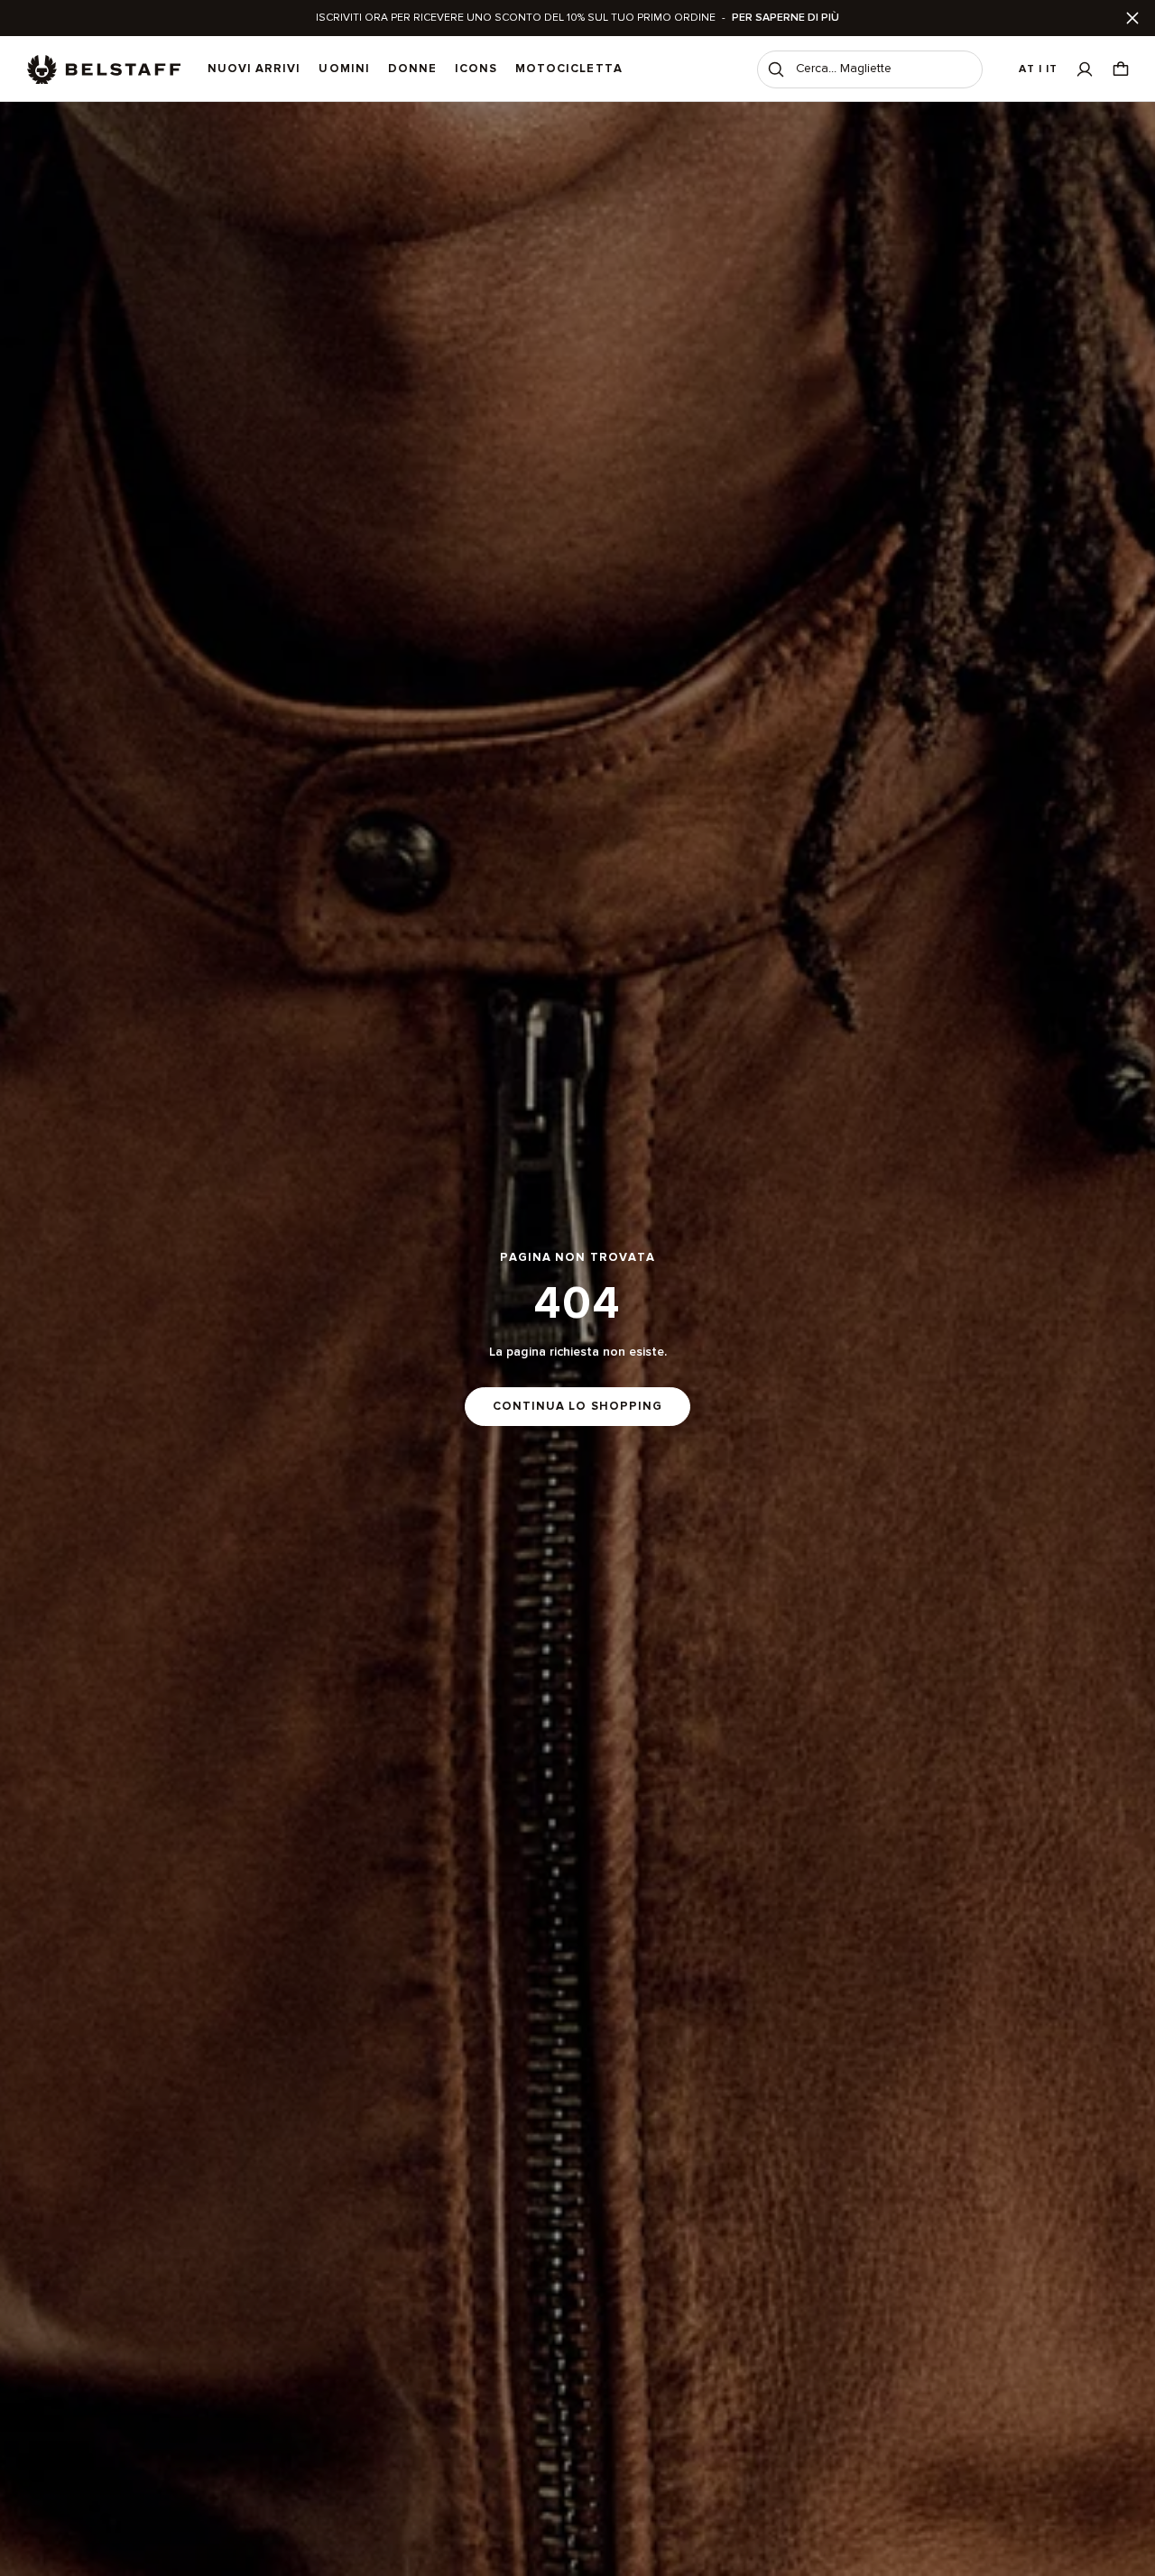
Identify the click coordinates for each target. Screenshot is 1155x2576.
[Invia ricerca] (776, 69)
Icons (476, 69)
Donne (412, 69)
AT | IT (1038, 69)
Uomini (344, 69)
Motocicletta (568, 69)
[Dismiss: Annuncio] (1132, 18)
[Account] (1085, 69)
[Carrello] (1121, 69)
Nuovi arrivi (254, 69)
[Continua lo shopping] (577, 1339)
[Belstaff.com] (104, 69)
